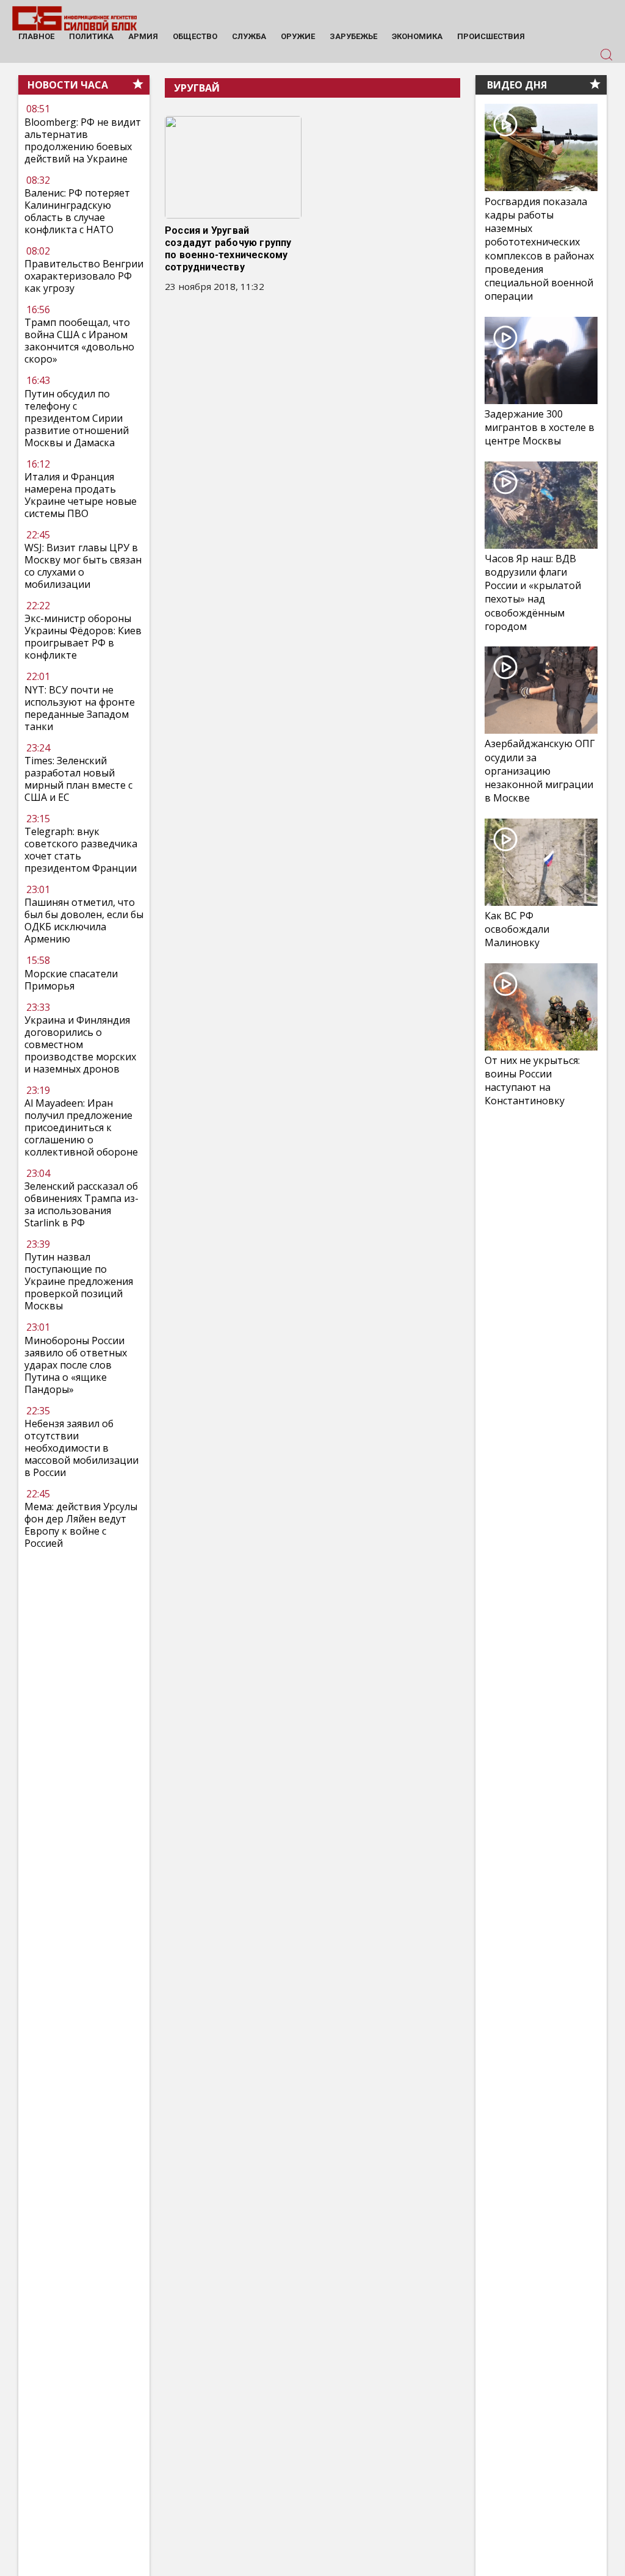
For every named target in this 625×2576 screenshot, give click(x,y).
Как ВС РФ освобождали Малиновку (517, 929)
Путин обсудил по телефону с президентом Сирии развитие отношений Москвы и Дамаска (77, 418)
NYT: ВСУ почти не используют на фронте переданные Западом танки (80, 708)
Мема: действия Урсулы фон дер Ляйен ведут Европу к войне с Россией (81, 1525)
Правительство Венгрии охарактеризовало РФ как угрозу (84, 276)
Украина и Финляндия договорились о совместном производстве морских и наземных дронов (80, 1044)
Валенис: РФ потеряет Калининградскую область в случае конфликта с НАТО (77, 211)
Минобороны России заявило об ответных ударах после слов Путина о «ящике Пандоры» (76, 1365)
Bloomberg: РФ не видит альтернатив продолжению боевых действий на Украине (83, 140)
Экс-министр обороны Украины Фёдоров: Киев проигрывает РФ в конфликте (83, 637)
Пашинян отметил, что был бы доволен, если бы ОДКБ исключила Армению (84, 921)
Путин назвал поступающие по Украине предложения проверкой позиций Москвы (79, 1281)
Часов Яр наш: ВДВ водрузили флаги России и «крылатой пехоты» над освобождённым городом (533, 592)
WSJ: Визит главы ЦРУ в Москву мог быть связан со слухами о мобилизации (83, 566)
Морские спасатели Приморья (71, 980)
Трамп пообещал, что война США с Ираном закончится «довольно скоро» (79, 341)
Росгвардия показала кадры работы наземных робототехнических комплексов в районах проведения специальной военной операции (539, 249)
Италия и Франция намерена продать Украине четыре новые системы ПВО (81, 495)
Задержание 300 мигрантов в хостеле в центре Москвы (540, 427)
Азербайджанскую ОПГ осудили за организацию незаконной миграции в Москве (540, 771)
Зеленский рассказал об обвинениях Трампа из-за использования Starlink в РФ (81, 1204)
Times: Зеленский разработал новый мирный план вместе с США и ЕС (78, 779)
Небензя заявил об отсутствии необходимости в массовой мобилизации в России (81, 1448)
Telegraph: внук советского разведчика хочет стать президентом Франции (81, 850)
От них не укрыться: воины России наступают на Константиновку (532, 1081)
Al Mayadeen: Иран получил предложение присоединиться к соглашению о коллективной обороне (81, 1127)
